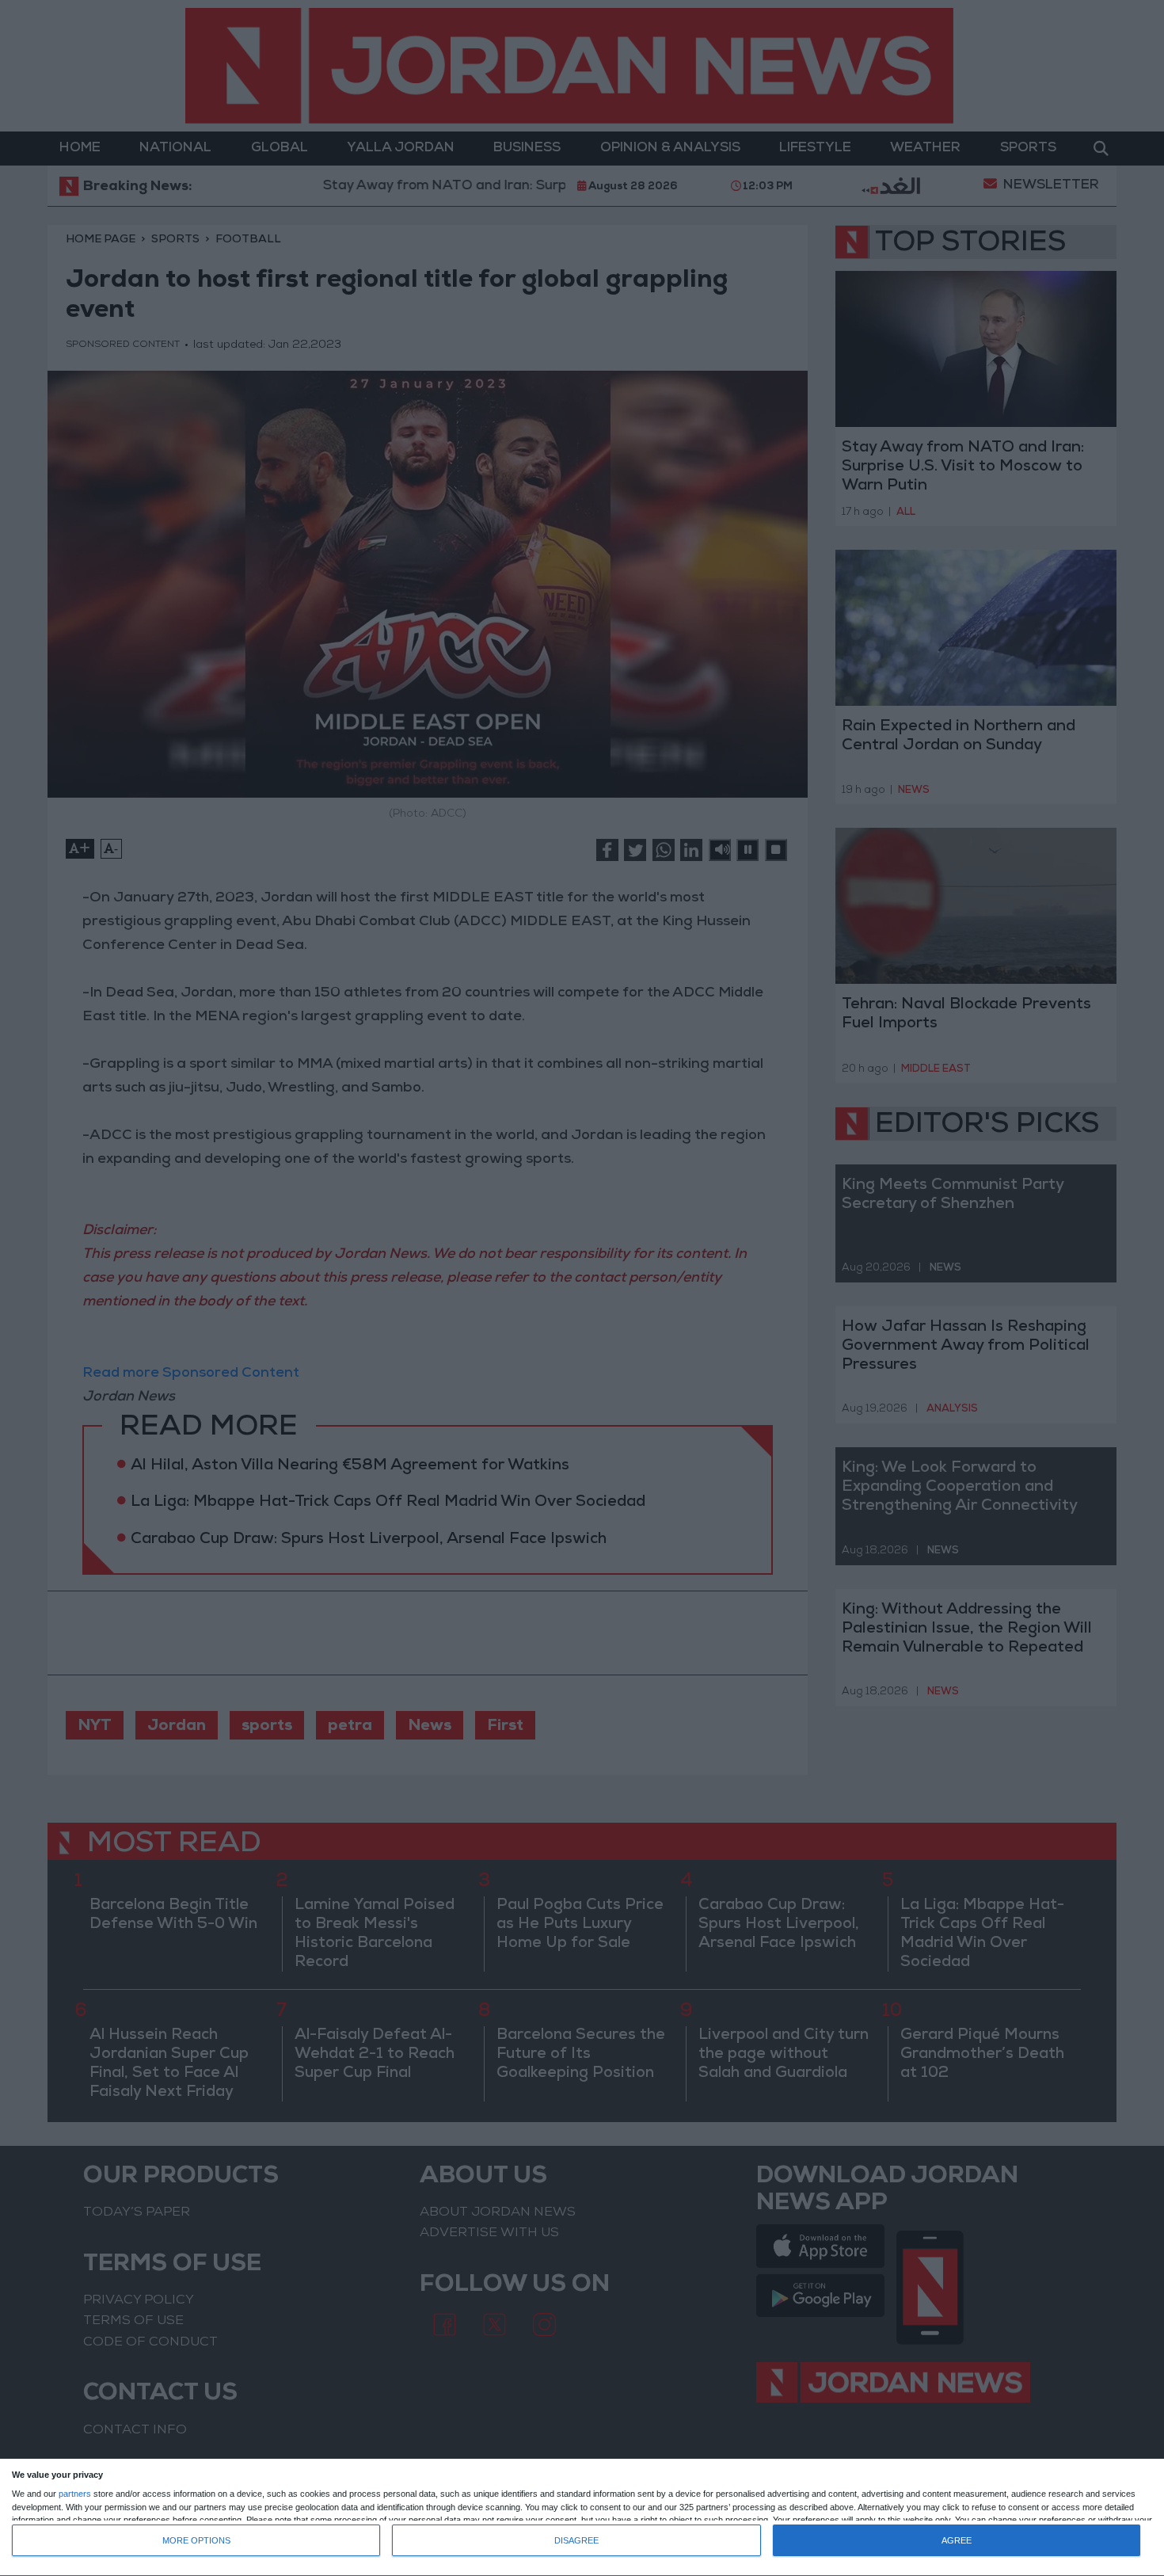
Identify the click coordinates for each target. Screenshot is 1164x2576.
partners (75, 2494)
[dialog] (582, 2518)
